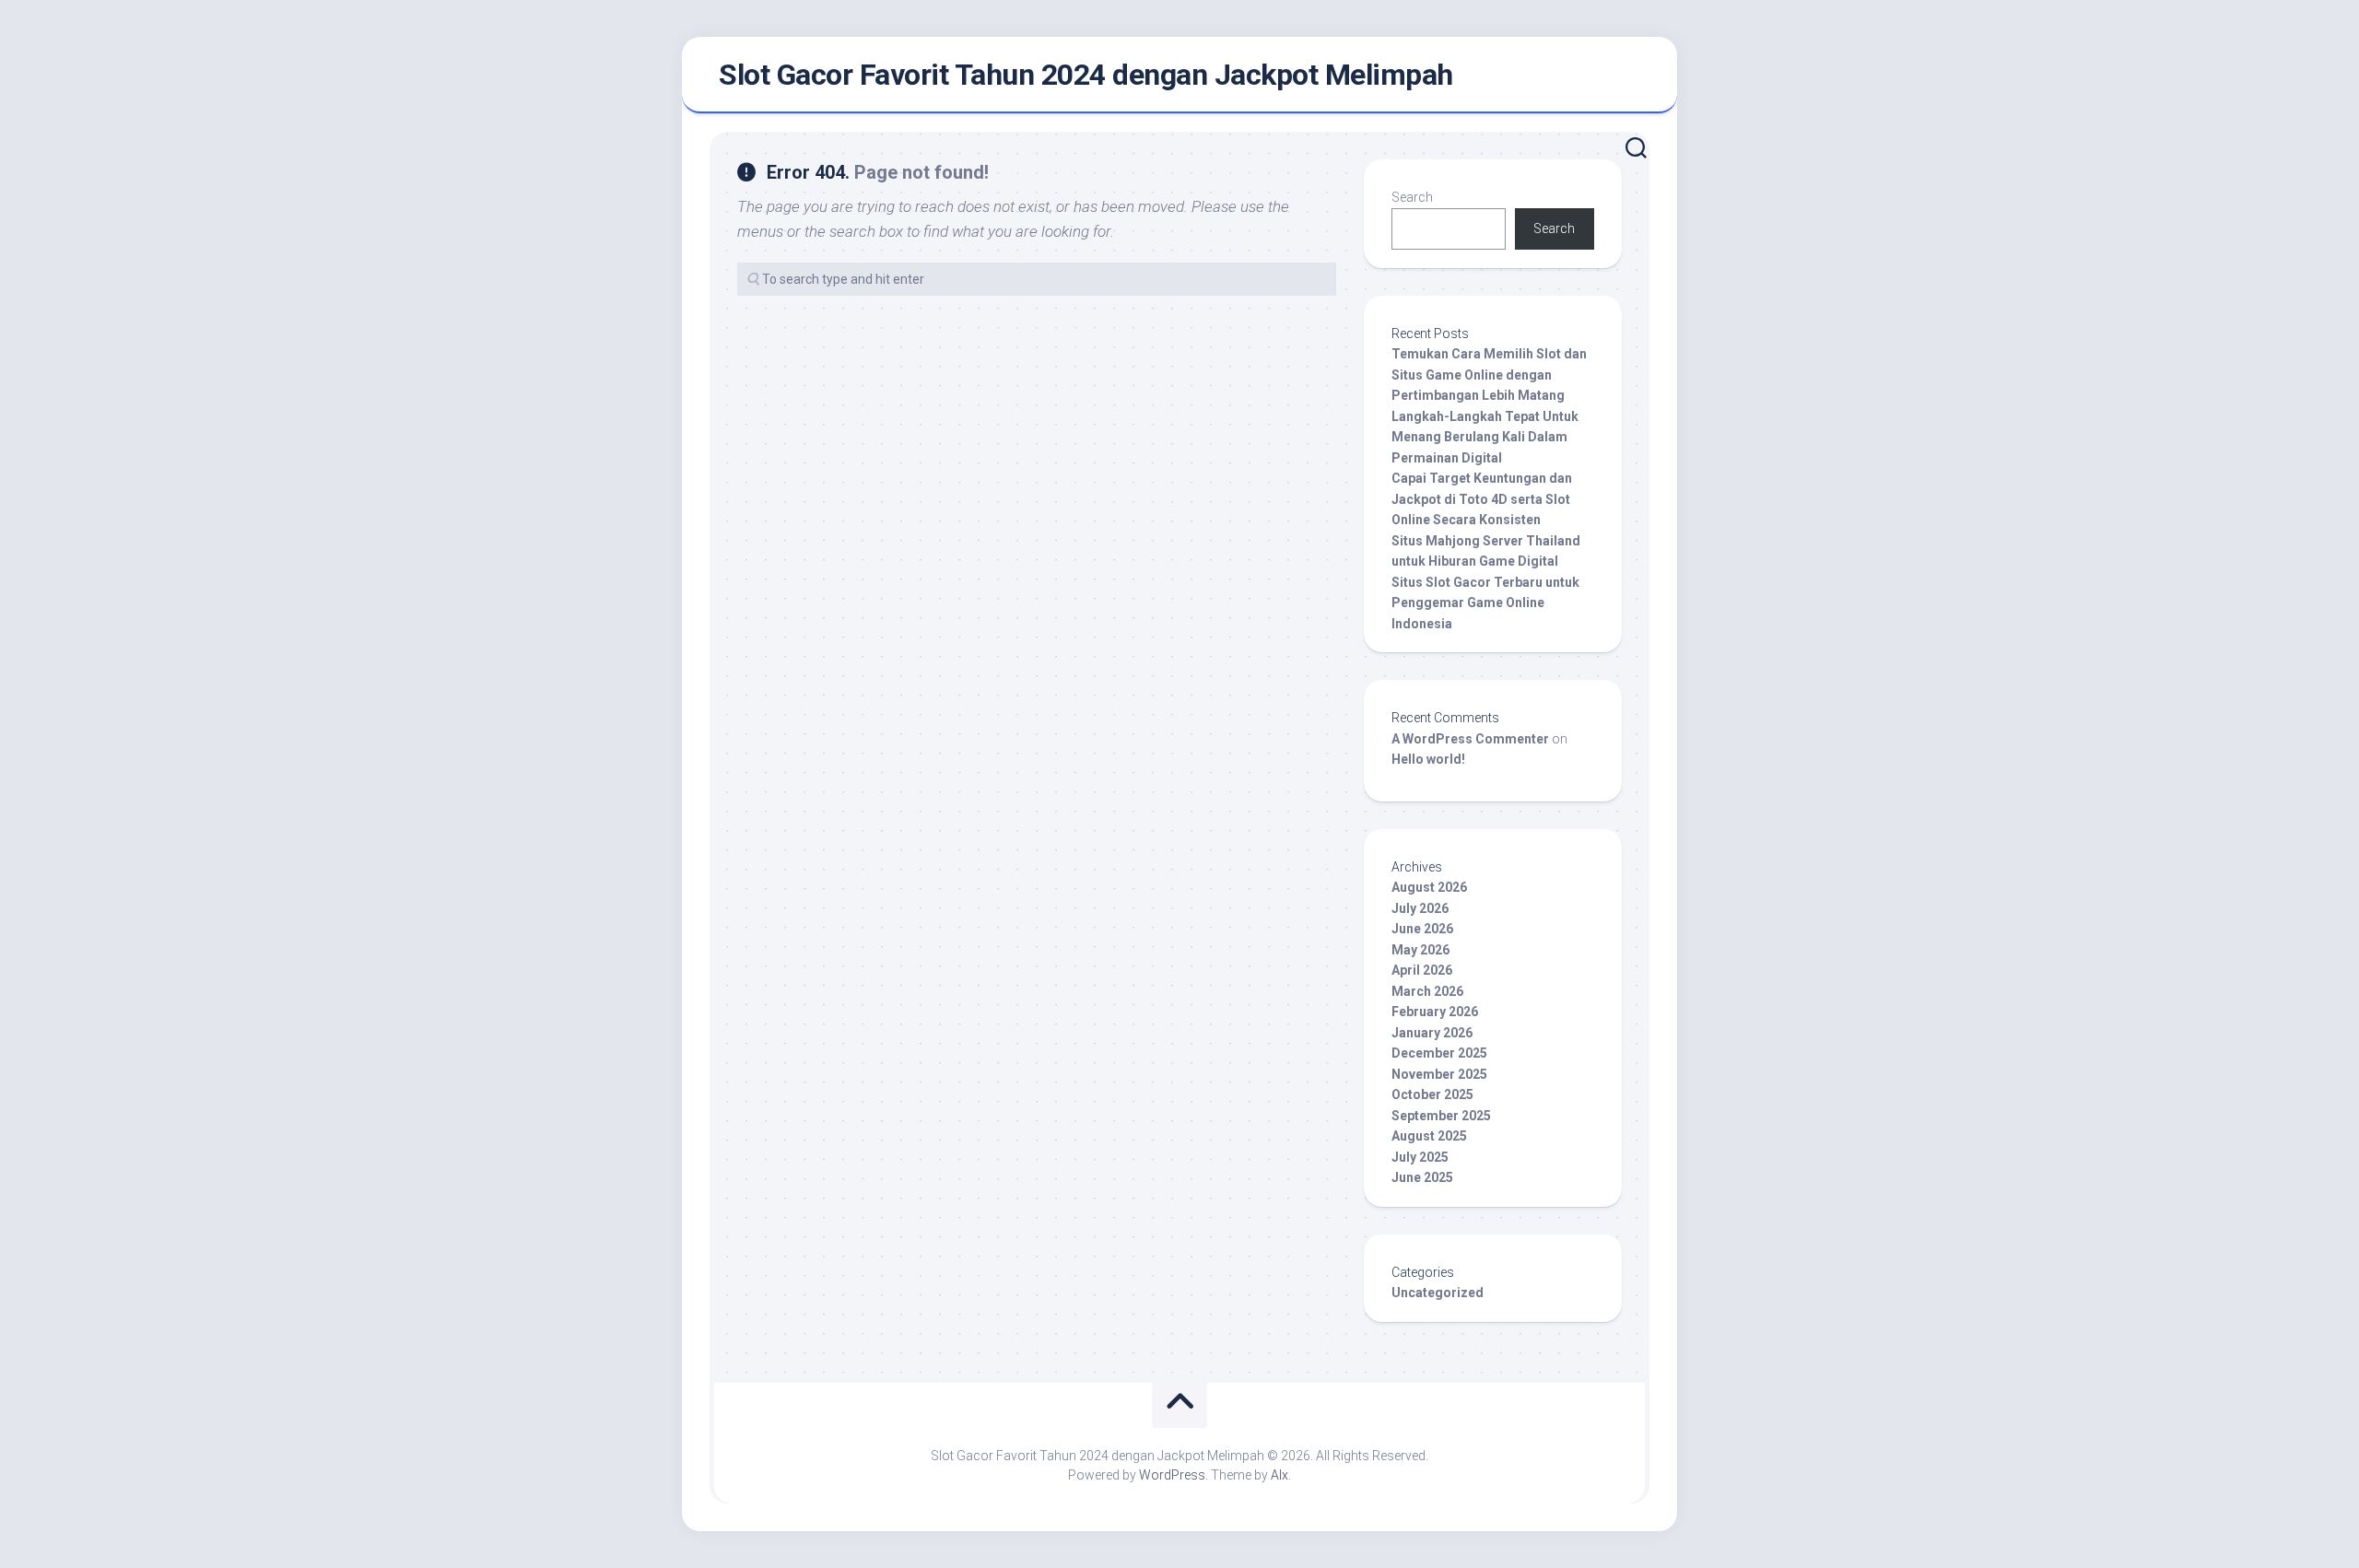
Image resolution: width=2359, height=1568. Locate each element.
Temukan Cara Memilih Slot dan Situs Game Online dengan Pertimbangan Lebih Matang (1489, 374)
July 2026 (1420, 908)
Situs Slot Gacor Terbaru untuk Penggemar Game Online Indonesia (1485, 603)
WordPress (1172, 1475)
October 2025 (1432, 1094)
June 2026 (1422, 929)
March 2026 (1427, 991)
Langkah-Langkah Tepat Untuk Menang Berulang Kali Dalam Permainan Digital (1485, 437)
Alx (1279, 1475)
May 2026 (1420, 950)
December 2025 (1439, 1053)
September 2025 (1441, 1116)
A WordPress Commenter (1470, 739)
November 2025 (1439, 1074)
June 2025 (1422, 1177)
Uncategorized (1438, 1293)
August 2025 (1429, 1136)
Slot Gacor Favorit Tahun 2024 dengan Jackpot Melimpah (1086, 75)
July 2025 (1420, 1157)
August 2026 (1429, 887)
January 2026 (1432, 1033)
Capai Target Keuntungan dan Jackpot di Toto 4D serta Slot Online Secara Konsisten (1482, 499)
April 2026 (1422, 970)
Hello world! (1428, 759)
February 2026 (1435, 1012)
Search (1412, 197)
